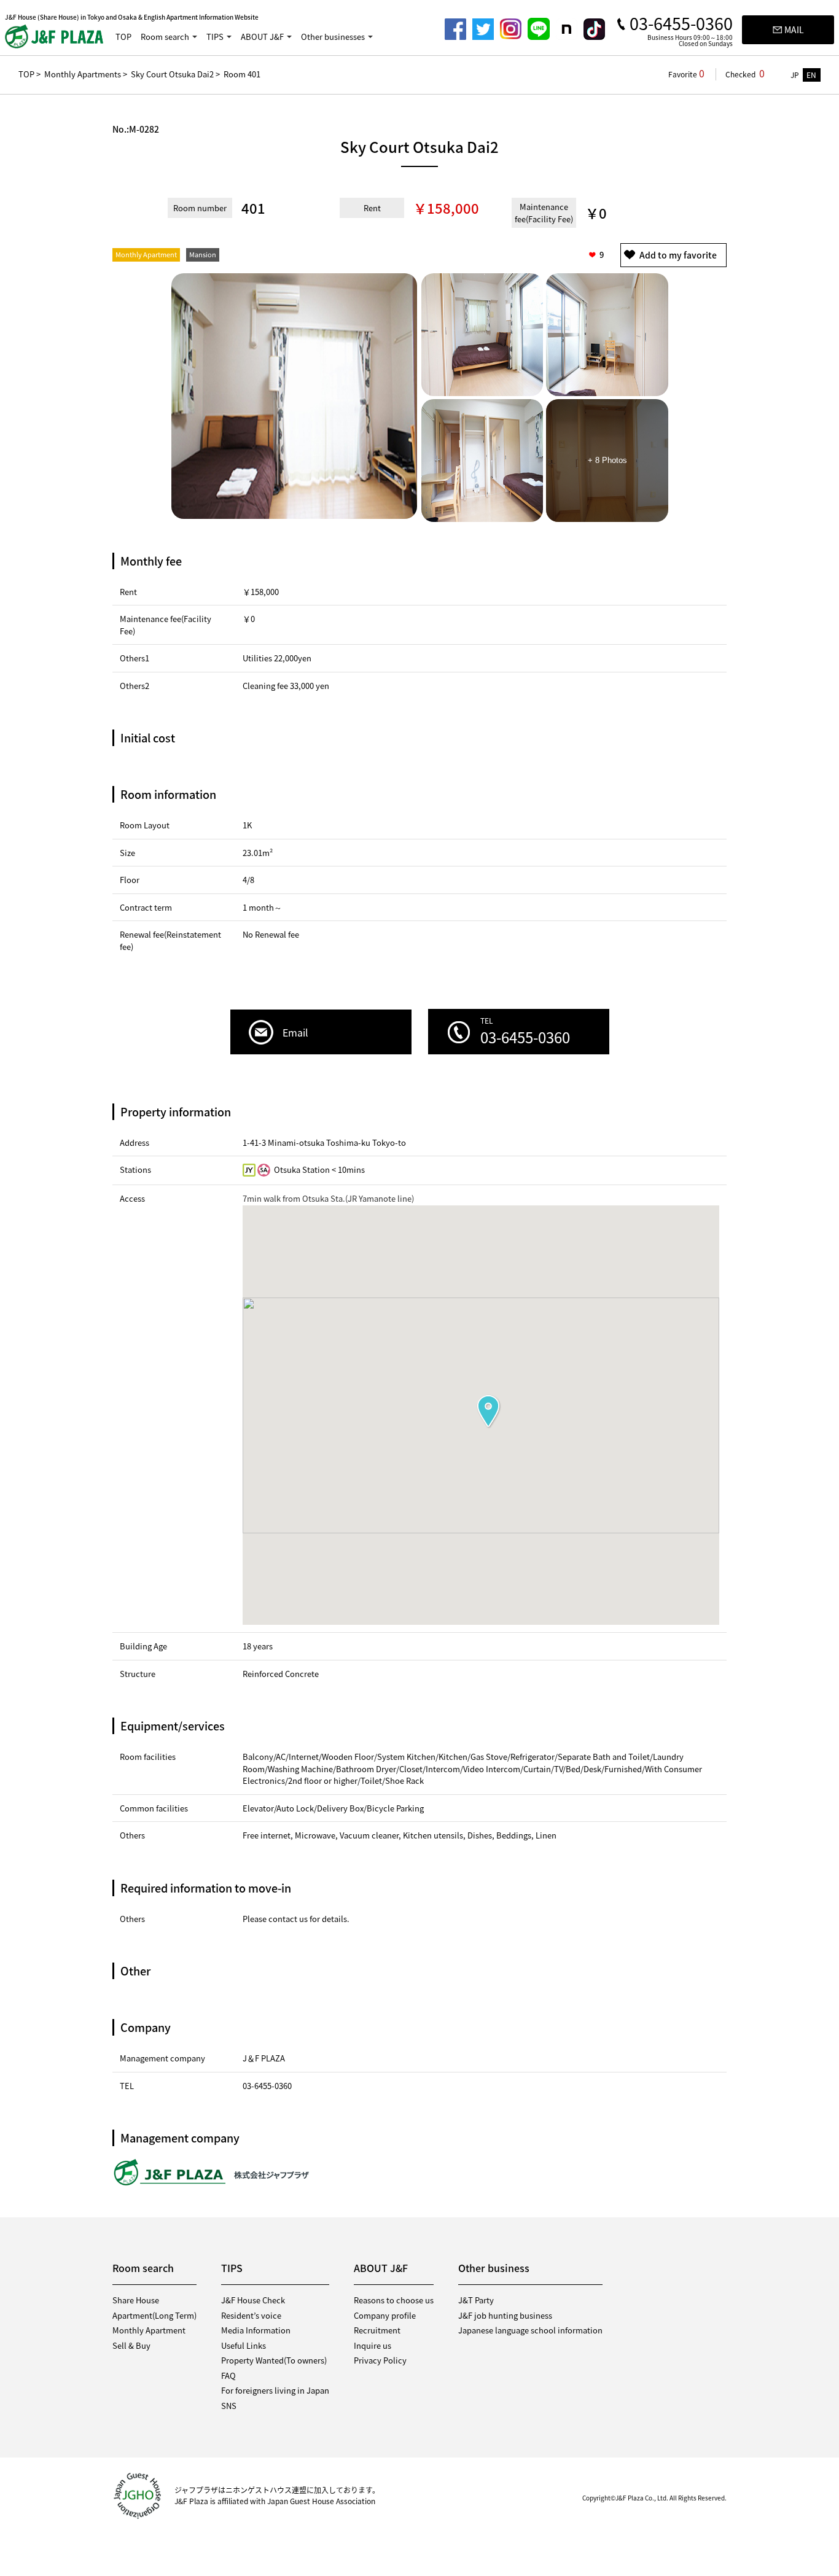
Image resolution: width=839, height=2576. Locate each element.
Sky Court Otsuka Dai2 (172, 74)
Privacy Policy (380, 2360)
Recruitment (377, 2330)
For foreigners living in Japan (275, 2390)
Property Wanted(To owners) (274, 2360)
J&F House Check (253, 2300)
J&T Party (476, 2300)
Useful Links (244, 2345)
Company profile (385, 2315)
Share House (136, 2300)
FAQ (228, 2376)
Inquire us (373, 2345)
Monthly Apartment (149, 2330)
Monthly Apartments (83, 74)
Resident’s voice (251, 2315)
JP (795, 75)
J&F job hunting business (505, 2315)
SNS (229, 2406)
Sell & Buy (131, 2345)
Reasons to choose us (394, 2300)
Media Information (256, 2330)
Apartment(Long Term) (154, 2315)
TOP (123, 37)
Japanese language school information (530, 2330)
